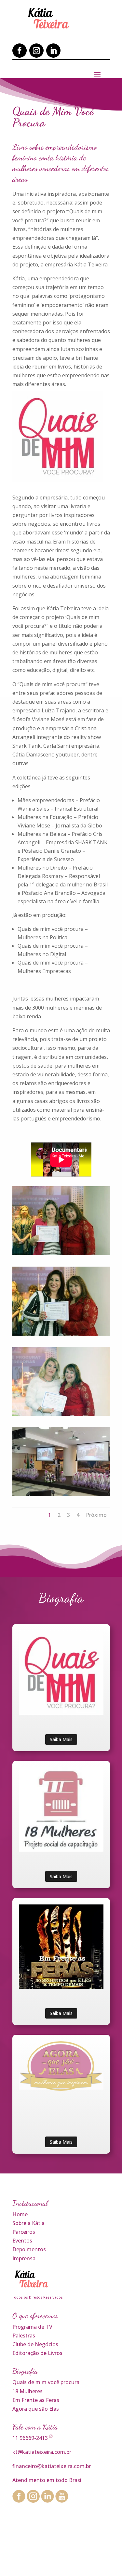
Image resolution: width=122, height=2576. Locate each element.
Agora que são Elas (36, 2409)
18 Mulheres (27, 2391)
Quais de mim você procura (46, 2382)
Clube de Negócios (35, 2344)
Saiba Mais (61, 1739)
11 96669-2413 (31, 2438)
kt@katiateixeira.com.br (42, 2452)
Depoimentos (29, 2249)
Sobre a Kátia (28, 2223)
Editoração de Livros (37, 2353)
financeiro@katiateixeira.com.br (52, 2466)
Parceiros (24, 2232)
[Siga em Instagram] (36, 51)
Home (20, 2214)
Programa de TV (32, 2327)
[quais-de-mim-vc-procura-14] (61, 1414)
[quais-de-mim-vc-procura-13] (61, 1334)
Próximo (96, 1515)
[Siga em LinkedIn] (53, 51)
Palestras (24, 2336)
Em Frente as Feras (36, 2400)
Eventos (22, 2241)
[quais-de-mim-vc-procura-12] (61, 1253)
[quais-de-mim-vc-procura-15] (61, 1494)
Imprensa (24, 2258)
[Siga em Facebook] (20, 51)
